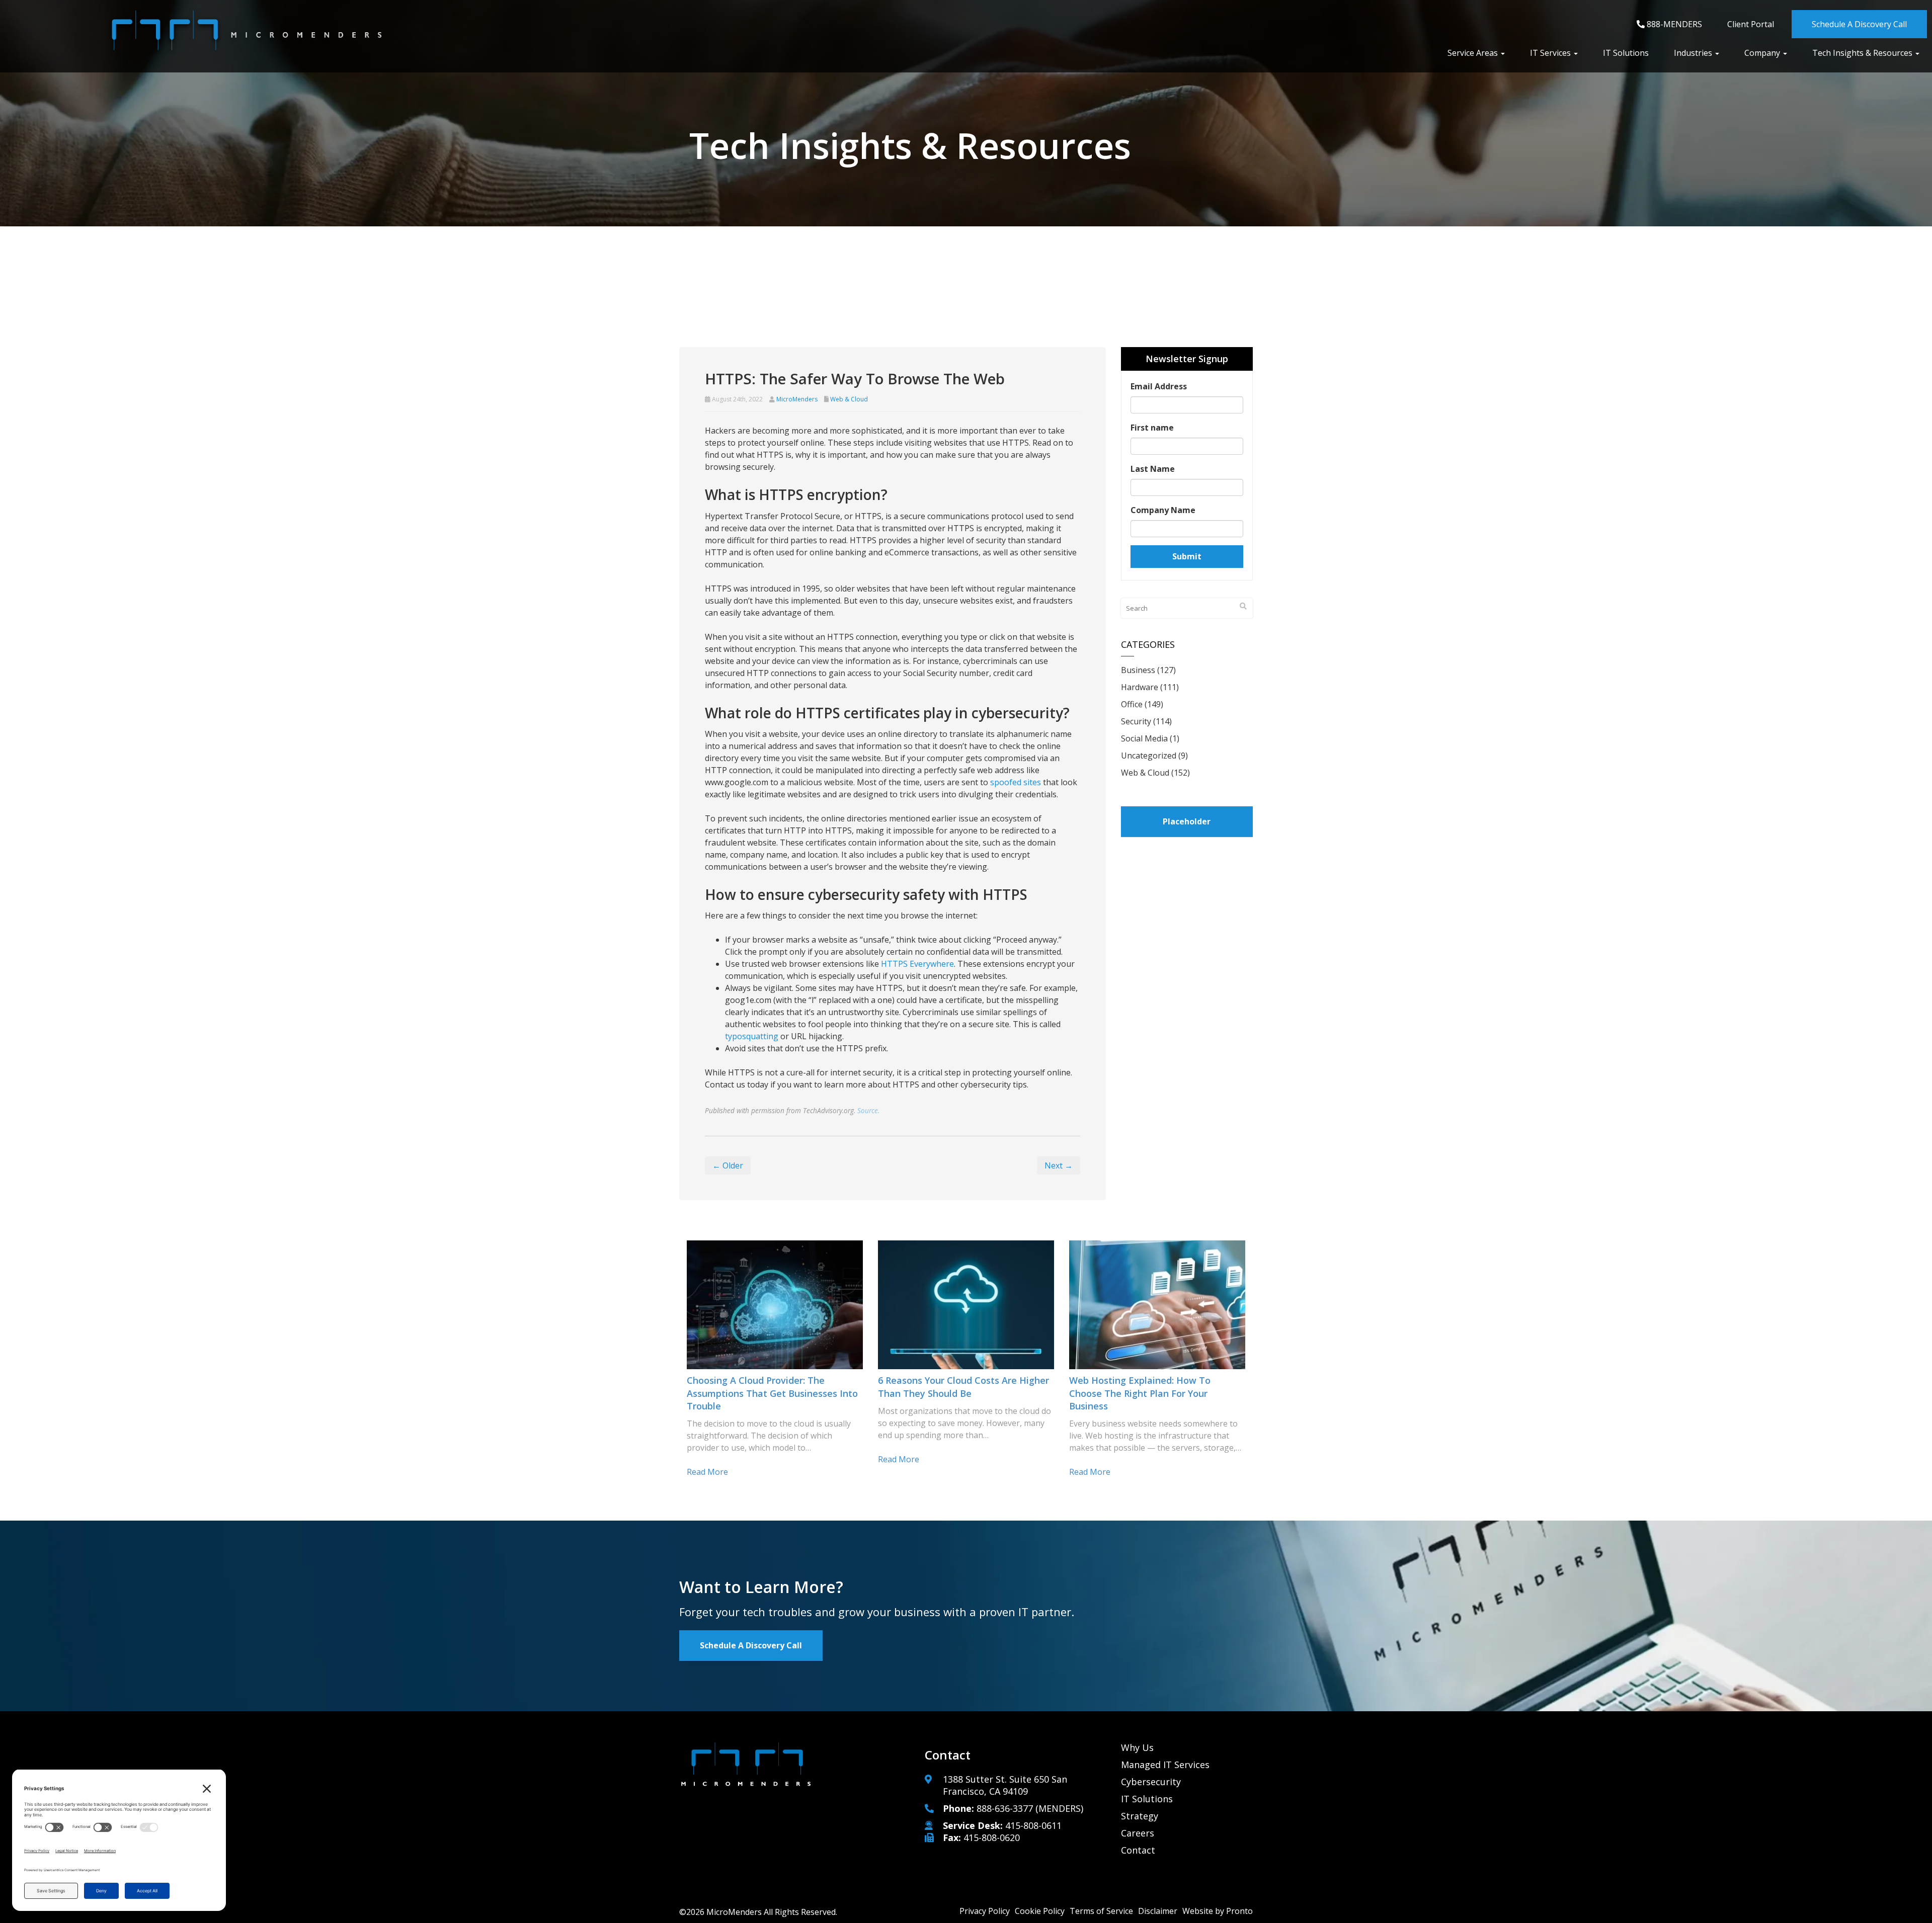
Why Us (1137, 1747)
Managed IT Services (1165, 1765)
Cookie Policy (1040, 1911)
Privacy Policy (985, 1911)
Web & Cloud (849, 399)
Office (1132, 704)
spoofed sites (1016, 782)
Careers (1138, 1833)
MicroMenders (797, 399)
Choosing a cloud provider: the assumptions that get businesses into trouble (772, 1393)
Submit (1187, 556)
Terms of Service (1101, 1911)
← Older (728, 1165)
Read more (707, 1472)
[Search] (1243, 606)
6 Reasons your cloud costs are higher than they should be (963, 1387)
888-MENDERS (1673, 24)
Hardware (1140, 687)
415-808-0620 (992, 1837)
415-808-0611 (1033, 1825)
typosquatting (752, 1036)
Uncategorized (1149, 756)
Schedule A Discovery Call (1859, 24)
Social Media (1144, 738)
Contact (1138, 1850)
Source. (868, 1110)
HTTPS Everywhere (917, 964)
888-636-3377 (1005, 1808)
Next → (1059, 1165)
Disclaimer (1158, 1911)
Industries (1694, 53)
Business (1138, 670)
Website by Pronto (1218, 1911)
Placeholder (1187, 821)
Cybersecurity (1151, 1782)
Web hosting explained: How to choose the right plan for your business (1140, 1393)
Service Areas (1474, 53)
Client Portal (1751, 24)
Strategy (1140, 1816)
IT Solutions (1626, 53)
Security (1136, 721)
